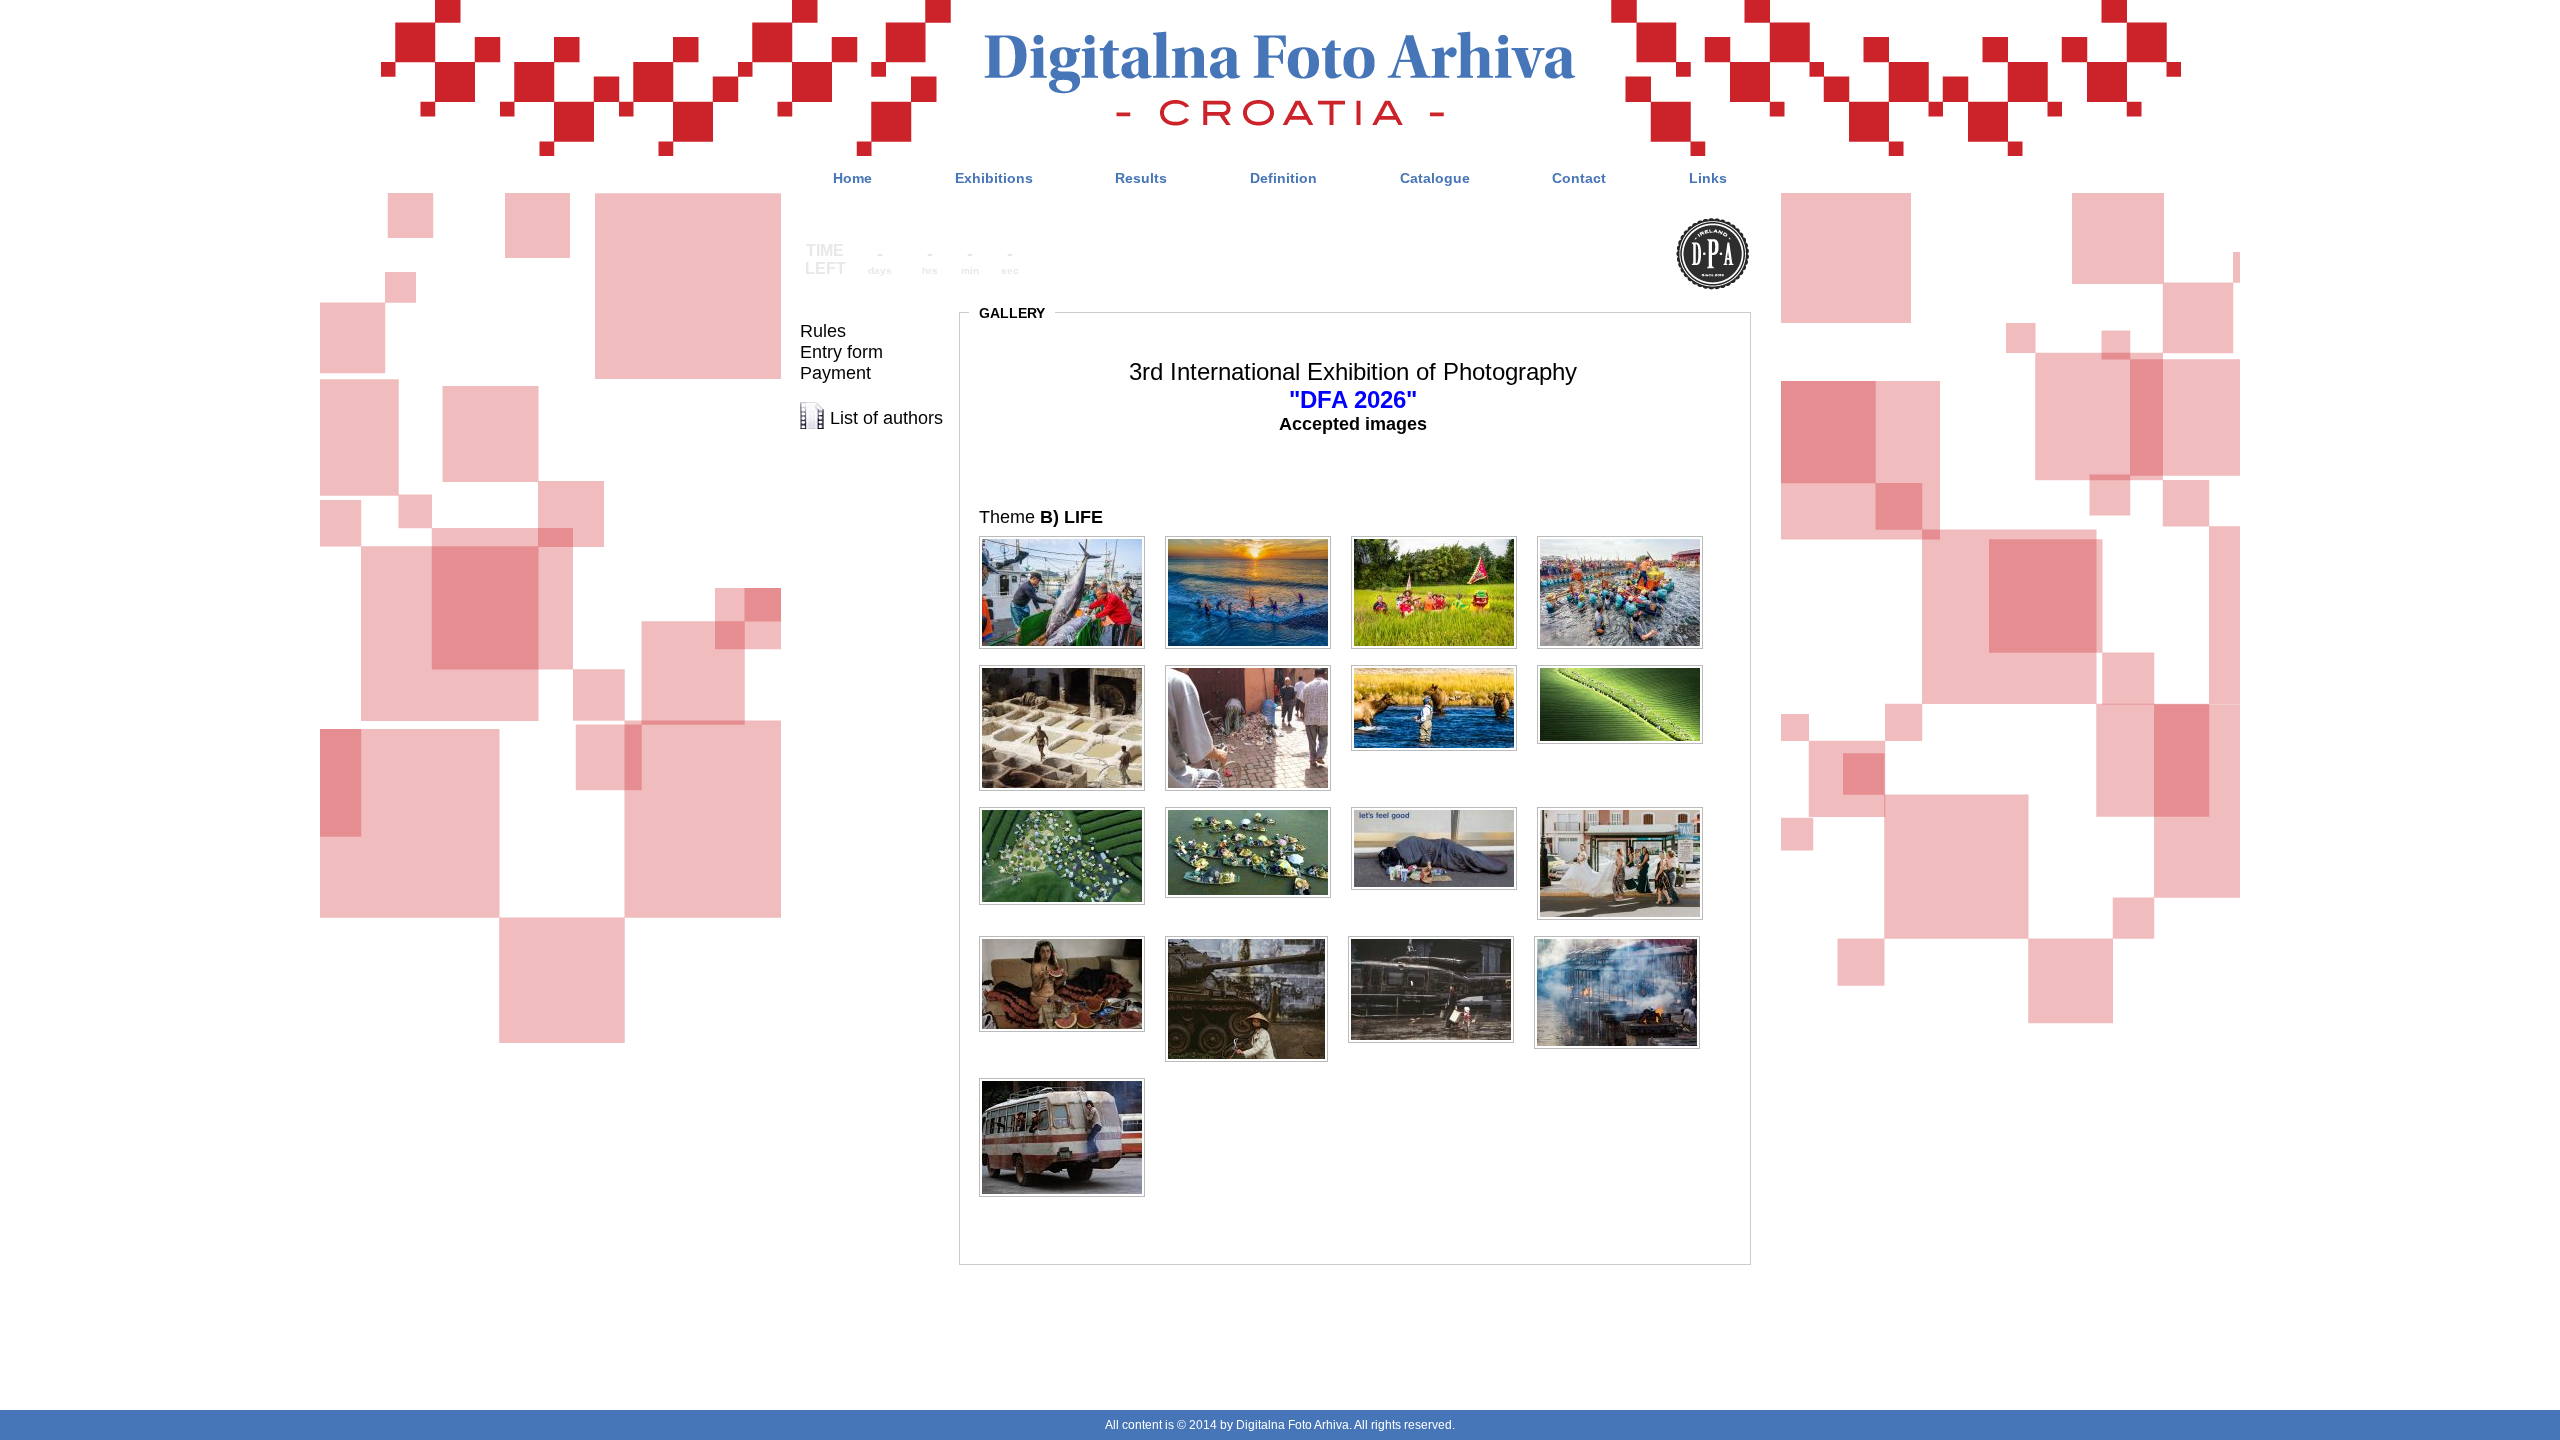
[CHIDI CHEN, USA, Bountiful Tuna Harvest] (1070, 536)
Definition (1283, 178)
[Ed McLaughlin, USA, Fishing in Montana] (1442, 665)
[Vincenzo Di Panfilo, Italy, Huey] (1439, 936)
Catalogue (1435, 178)
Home (852, 178)
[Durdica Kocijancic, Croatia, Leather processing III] (1070, 665)
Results (1141, 178)
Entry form (841, 352)
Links (1708, 178)
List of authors (886, 418)
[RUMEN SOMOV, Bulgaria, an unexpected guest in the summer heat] (1070, 936)
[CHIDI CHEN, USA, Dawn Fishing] (1256, 536)
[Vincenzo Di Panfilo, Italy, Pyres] (1625, 936)
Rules (823, 331)
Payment (835, 373)
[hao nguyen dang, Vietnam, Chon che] (1070, 807)
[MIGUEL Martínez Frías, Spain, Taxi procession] (1628, 807)
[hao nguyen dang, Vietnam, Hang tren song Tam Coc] (1256, 807)
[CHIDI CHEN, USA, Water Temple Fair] (1628, 536)
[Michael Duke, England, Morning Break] (1442, 807)
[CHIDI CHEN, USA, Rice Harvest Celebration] (1442, 536)
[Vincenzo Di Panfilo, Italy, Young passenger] (1070, 1078)
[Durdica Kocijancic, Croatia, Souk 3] (1256, 665)
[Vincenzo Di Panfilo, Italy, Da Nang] (1254, 936)
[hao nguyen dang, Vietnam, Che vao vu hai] (1628, 665)
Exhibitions (994, 178)
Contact (1579, 178)
